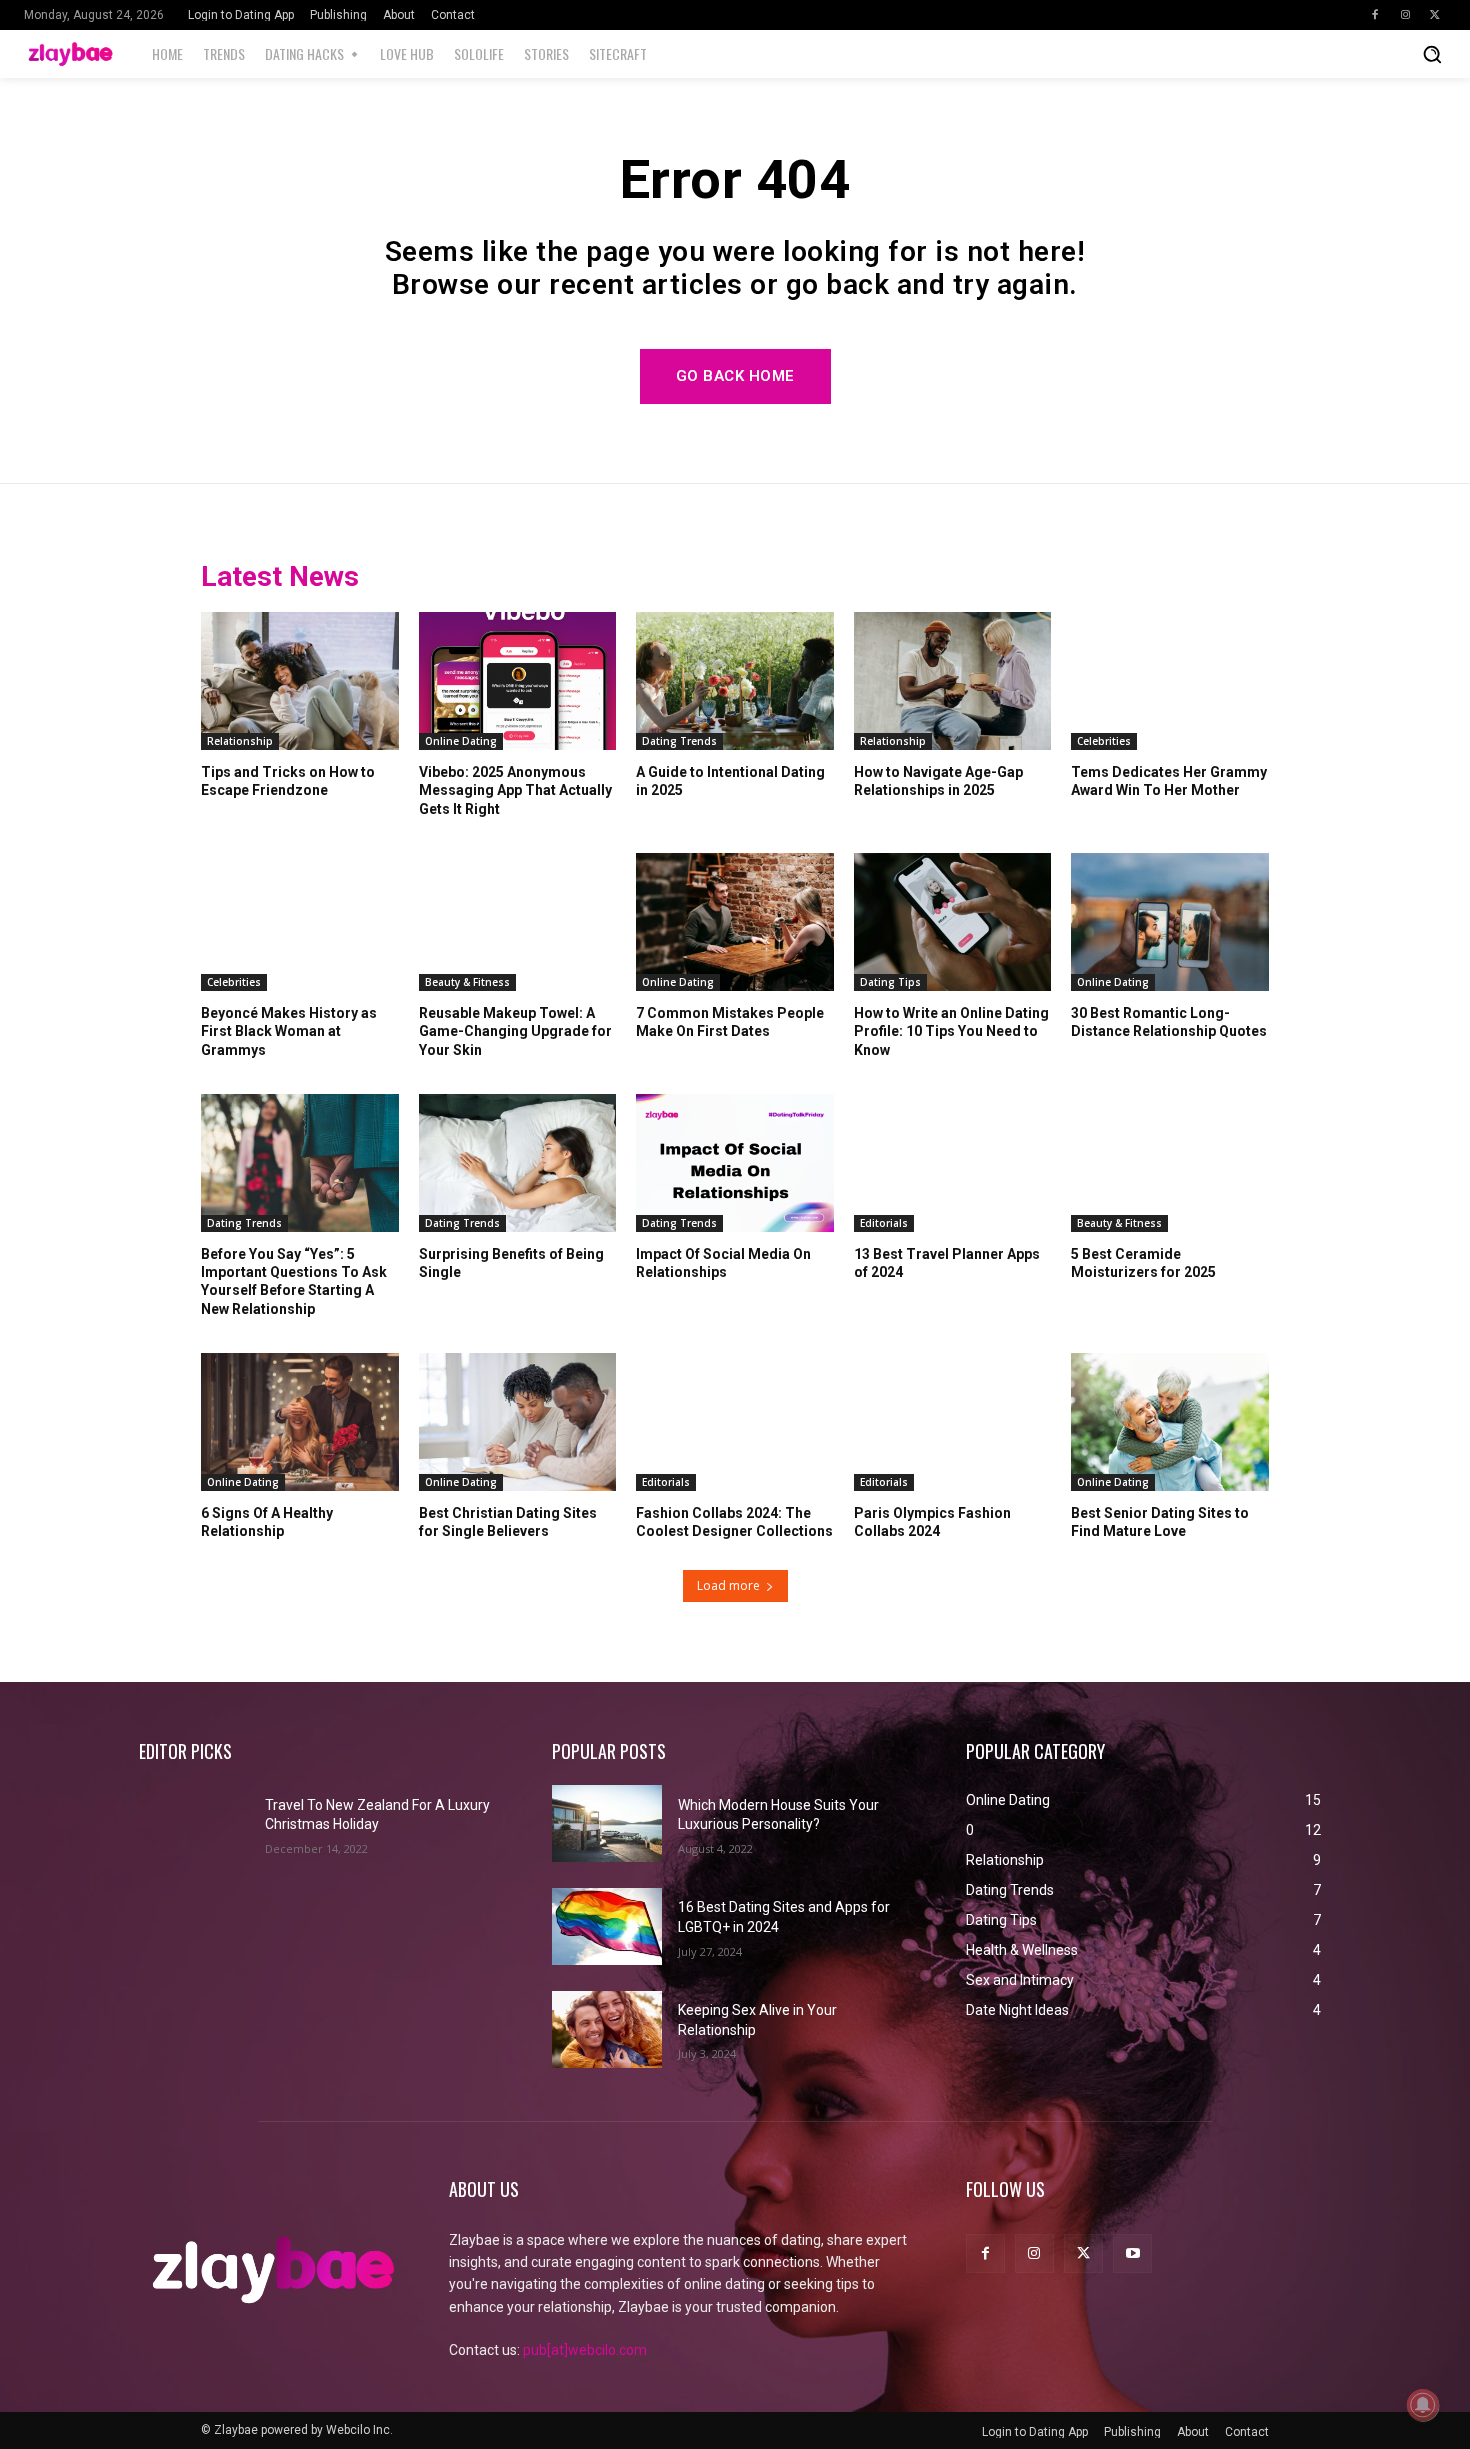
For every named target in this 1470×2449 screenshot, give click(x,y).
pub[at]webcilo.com (585, 2350)
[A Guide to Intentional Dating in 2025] (735, 681)
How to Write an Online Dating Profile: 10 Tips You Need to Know (951, 1031)
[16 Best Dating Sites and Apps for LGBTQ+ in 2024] (607, 1926)
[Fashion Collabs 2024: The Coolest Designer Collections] (735, 1422)
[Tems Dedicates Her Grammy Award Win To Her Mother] (1170, 681)
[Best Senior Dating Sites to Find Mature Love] (1170, 1422)
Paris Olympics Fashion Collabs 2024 (932, 1522)
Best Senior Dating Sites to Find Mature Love (1160, 1522)
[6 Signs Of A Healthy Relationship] (300, 1422)
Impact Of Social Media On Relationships (723, 1263)
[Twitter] (1435, 15)
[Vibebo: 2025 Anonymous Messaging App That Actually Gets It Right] (518, 681)
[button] (1432, 54)
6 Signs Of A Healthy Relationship (267, 1522)
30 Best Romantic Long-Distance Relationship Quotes (1169, 1022)
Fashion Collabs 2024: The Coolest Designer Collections (734, 1522)
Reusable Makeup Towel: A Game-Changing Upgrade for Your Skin (515, 1031)
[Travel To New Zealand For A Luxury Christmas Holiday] (194, 1823)
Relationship (240, 741)
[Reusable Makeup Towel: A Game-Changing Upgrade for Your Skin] (518, 922)
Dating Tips (890, 982)
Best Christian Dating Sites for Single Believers (508, 1522)
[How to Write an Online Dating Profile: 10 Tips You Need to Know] (953, 922)
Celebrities (1104, 741)
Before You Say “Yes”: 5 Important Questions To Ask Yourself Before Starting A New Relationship (294, 1281)
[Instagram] (1405, 15)
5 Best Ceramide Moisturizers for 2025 (1143, 1263)
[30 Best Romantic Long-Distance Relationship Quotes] (1170, 922)
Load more (728, 1585)
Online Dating (461, 741)
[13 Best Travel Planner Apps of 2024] (953, 1163)
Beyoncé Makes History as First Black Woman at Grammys (289, 1031)
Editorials (884, 1223)
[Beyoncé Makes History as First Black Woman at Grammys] (300, 922)
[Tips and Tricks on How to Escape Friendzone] (300, 681)
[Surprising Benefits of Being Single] (518, 1163)
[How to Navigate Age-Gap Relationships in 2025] (953, 681)
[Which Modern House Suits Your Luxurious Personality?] (607, 1823)
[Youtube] (1132, 2253)
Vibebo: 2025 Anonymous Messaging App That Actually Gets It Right (515, 790)
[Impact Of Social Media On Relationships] (735, 1163)
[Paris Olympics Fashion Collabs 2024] (953, 1422)
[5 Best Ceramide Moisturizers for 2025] (1170, 1163)
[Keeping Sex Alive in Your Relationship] (607, 2029)
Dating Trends (679, 741)
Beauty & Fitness (467, 982)
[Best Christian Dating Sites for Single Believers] (518, 1422)
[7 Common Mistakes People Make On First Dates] (735, 922)
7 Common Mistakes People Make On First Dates (730, 1022)
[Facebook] (1375, 15)
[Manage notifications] (1423, 2405)
